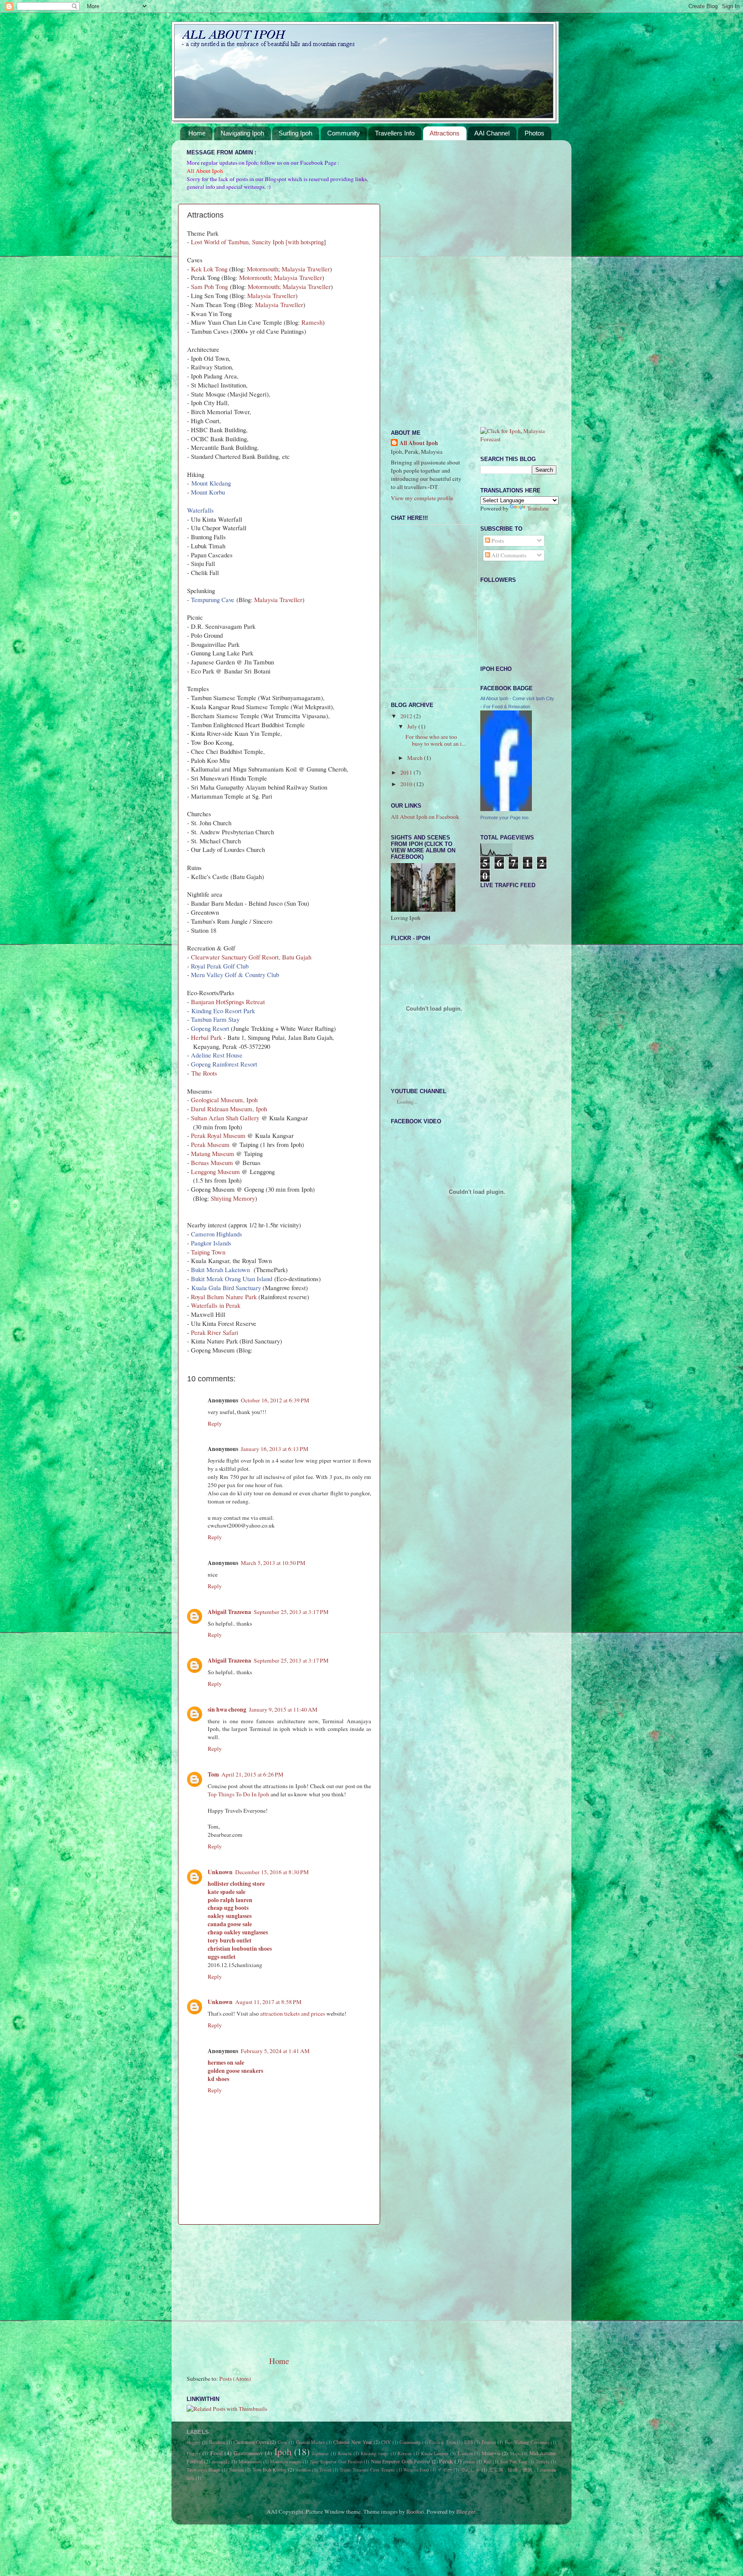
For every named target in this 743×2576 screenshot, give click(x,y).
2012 (407, 716)
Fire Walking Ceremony (527, 2442)
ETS (469, 2442)
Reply (215, 1423)
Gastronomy (248, 2453)
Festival (489, 2442)
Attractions (445, 133)
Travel (325, 2470)
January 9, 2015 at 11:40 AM (283, 1709)
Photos (534, 133)
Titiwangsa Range (203, 2470)
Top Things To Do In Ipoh (238, 1794)
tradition (303, 2470)
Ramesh (312, 322)
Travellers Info (395, 133)
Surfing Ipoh (295, 133)
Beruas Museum (212, 1162)
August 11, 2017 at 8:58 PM (268, 2002)
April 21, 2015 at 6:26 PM (252, 1774)
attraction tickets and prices (293, 2013)
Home (197, 133)
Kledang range (375, 2453)
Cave (282, 2442)
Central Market (310, 2442)
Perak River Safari (215, 1332)
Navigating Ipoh (242, 133)
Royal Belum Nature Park (224, 1297)
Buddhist (217, 2442)
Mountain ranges (286, 2462)
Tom (213, 1774)
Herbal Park (206, 1037)
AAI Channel (492, 133)
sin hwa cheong (227, 1709)
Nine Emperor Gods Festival (401, 2461)
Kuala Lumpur (435, 2453)
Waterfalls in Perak (216, 1305)
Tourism (236, 2470)
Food (216, 2453)
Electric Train (442, 2442)
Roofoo (415, 2511)
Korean (405, 2453)
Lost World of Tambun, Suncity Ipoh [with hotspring (257, 242)
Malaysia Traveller (306, 269)
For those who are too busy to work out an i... (436, 740)
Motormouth (263, 269)
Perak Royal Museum (218, 1135)
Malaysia (491, 2453)
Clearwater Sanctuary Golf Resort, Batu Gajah (251, 957)
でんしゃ (470, 2470)
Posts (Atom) (235, 2379)
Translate (538, 508)
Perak (446, 2461)
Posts (497, 541)
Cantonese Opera (251, 2442)
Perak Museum (210, 1144)
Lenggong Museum (215, 1171)
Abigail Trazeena (229, 1612)
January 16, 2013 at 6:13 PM (275, 1449)
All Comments (508, 555)
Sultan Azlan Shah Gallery (225, 1118)
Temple (543, 2462)
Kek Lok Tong (209, 269)
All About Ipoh (419, 443)
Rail (488, 2462)
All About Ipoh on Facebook (425, 817)
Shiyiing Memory (233, 1198)
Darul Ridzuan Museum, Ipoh (229, 1109)
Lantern (465, 2453)
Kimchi (345, 2453)
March (416, 758)
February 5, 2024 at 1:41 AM (275, 2051)
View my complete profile (422, 498)
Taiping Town (208, 1252)
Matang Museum (213, 1153)
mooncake (221, 2462)
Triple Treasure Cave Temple (367, 2470)
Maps (515, 2453)
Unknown (220, 1872)
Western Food (416, 2470)
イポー (445, 2470)
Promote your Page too (504, 818)
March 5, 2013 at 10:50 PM (273, 1563)
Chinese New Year (353, 2442)
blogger (193, 2442)
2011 (407, 772)
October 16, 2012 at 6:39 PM (275, 1400)
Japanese (320, 2453)
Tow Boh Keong (270, 2469)
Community (344, 133)
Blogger (466, 2511)
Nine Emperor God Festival (336, 2462)
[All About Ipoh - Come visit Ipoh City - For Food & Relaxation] (506, 809)
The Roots (204, 1073)
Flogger (194, 2453)
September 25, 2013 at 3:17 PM (291, 1612)
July (413, 726)
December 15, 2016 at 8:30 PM (272, 1872)
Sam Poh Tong (209, 286)
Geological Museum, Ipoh (224, 1100)
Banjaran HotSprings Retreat (228, 1002)
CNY (386, 2442)
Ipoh (283, 2452)
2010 (407, 784)
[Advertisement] (279, 2290)
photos (469, 2462)
